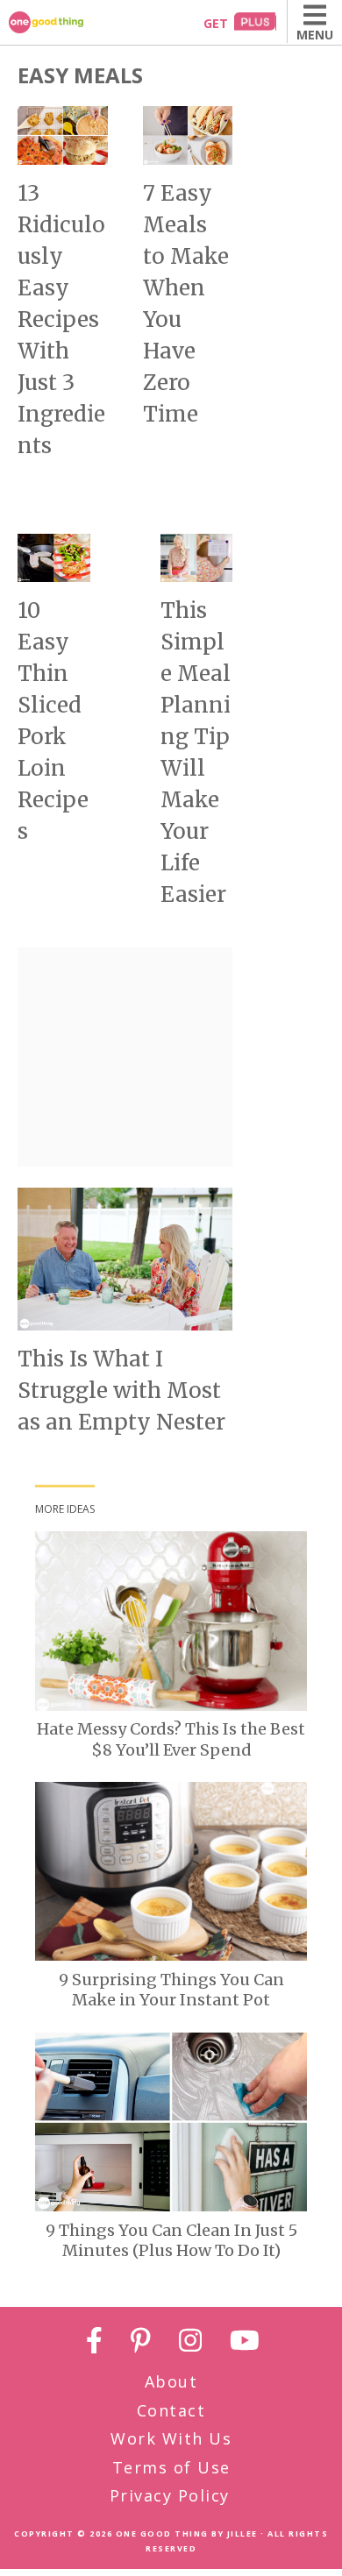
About (171, 2381)
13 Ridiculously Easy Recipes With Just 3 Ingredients (61, 319)
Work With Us (171, 2438)
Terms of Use (171, 2467)
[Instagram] (190, 2343)
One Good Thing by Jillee (187, 2533)
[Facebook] (94, 2343)
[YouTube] (245, 2343)
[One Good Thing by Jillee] (66, 22)
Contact (171, 2410)
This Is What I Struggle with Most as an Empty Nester (121, 1391)
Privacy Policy (170, 2495)
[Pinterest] (141, 2343)
